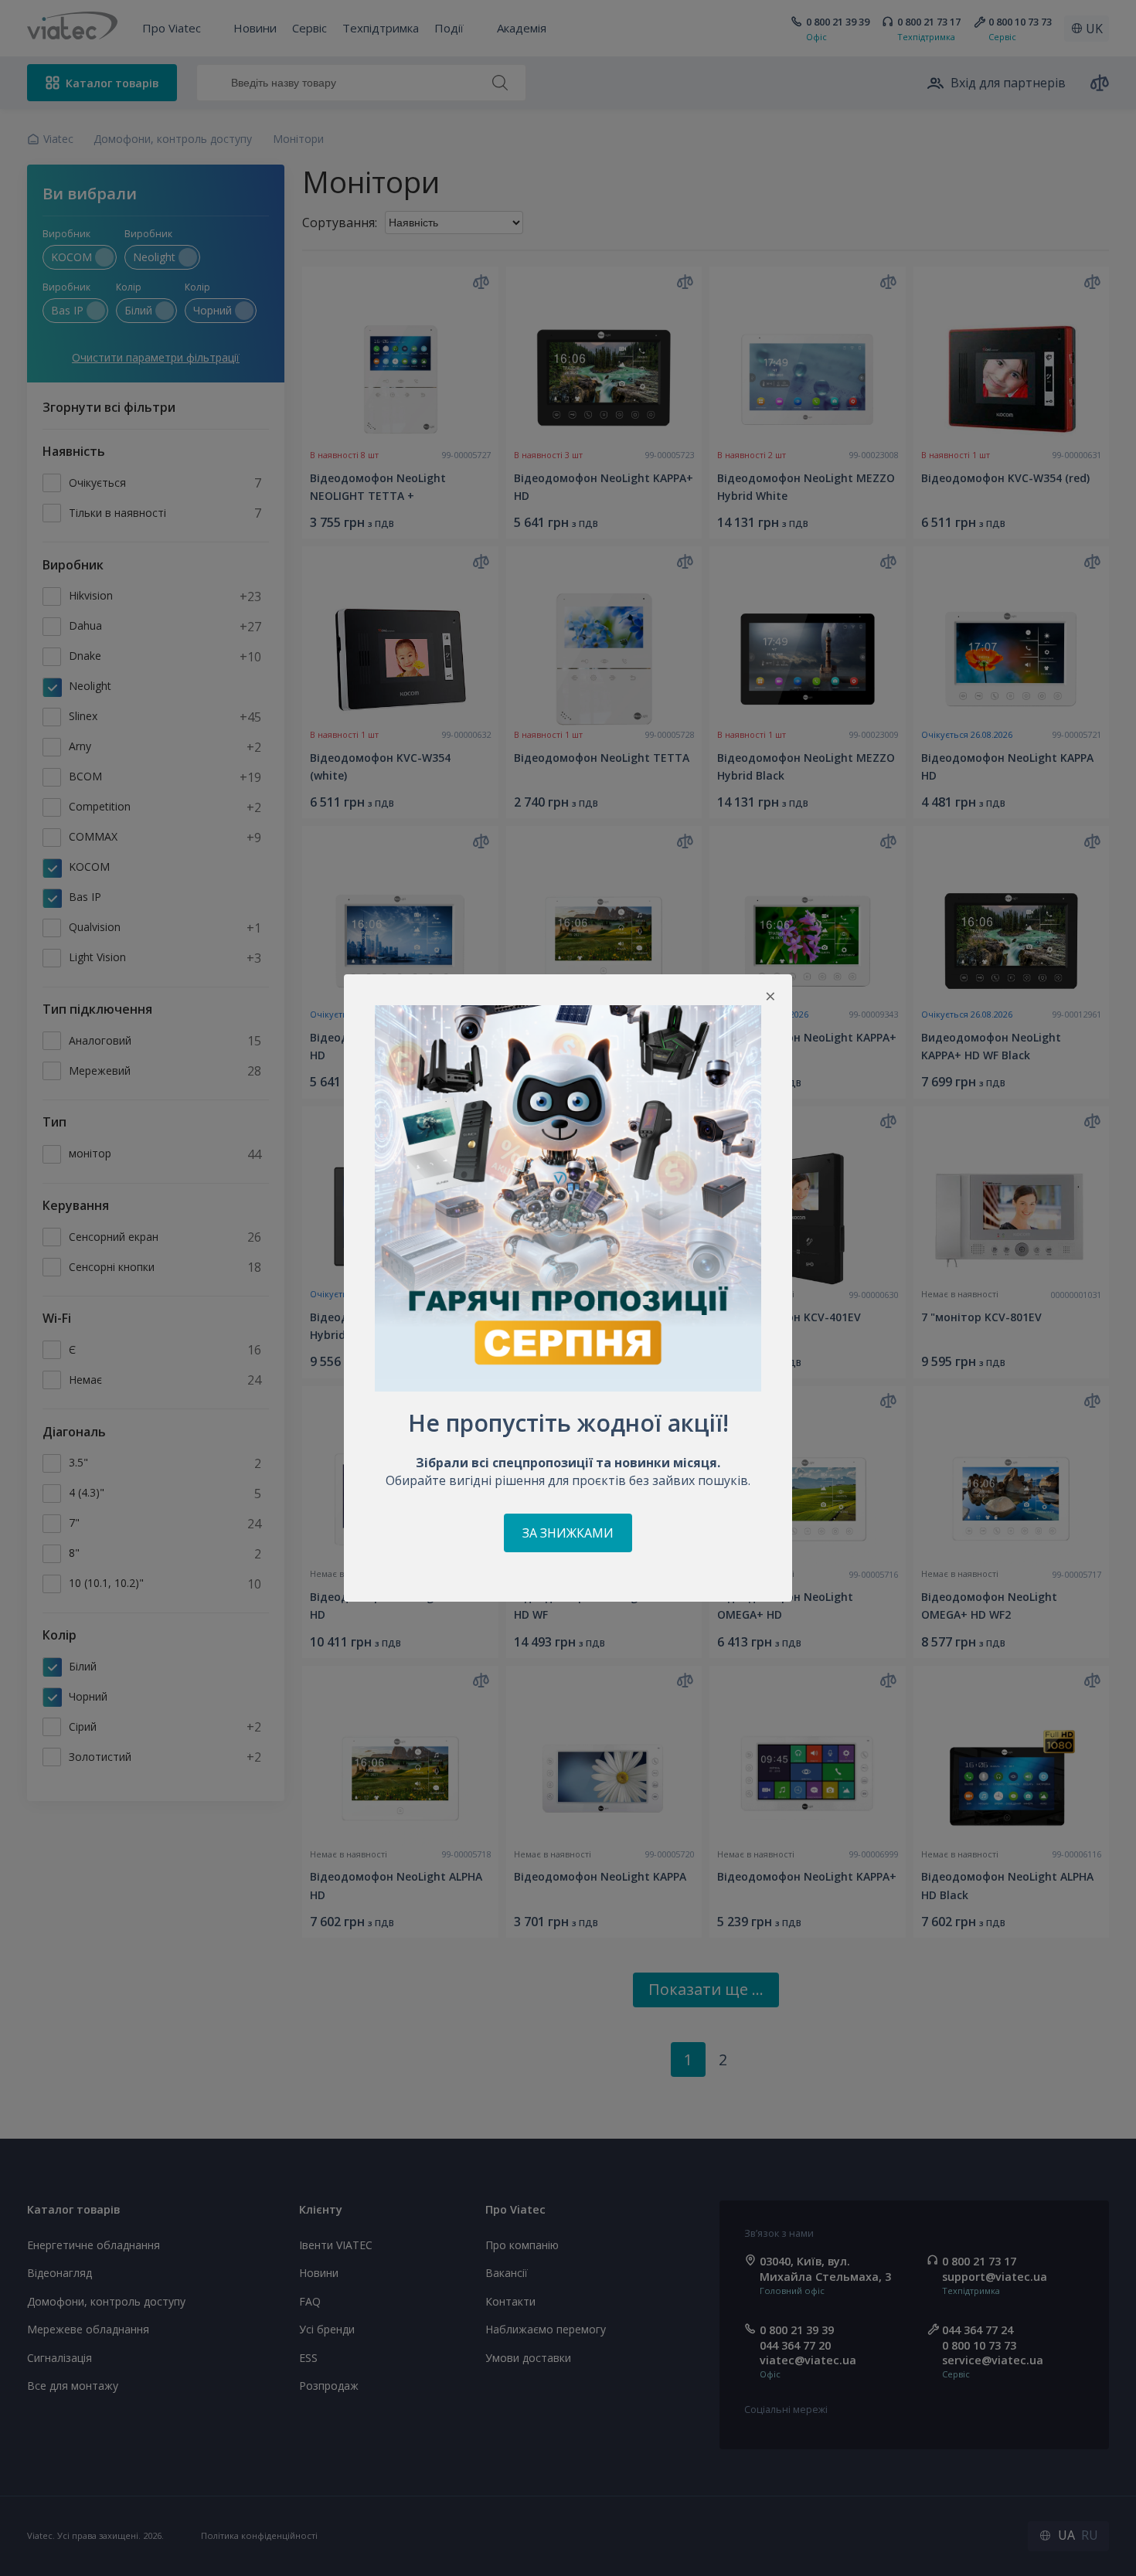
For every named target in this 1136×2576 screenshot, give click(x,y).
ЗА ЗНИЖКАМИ (568, 1533)
